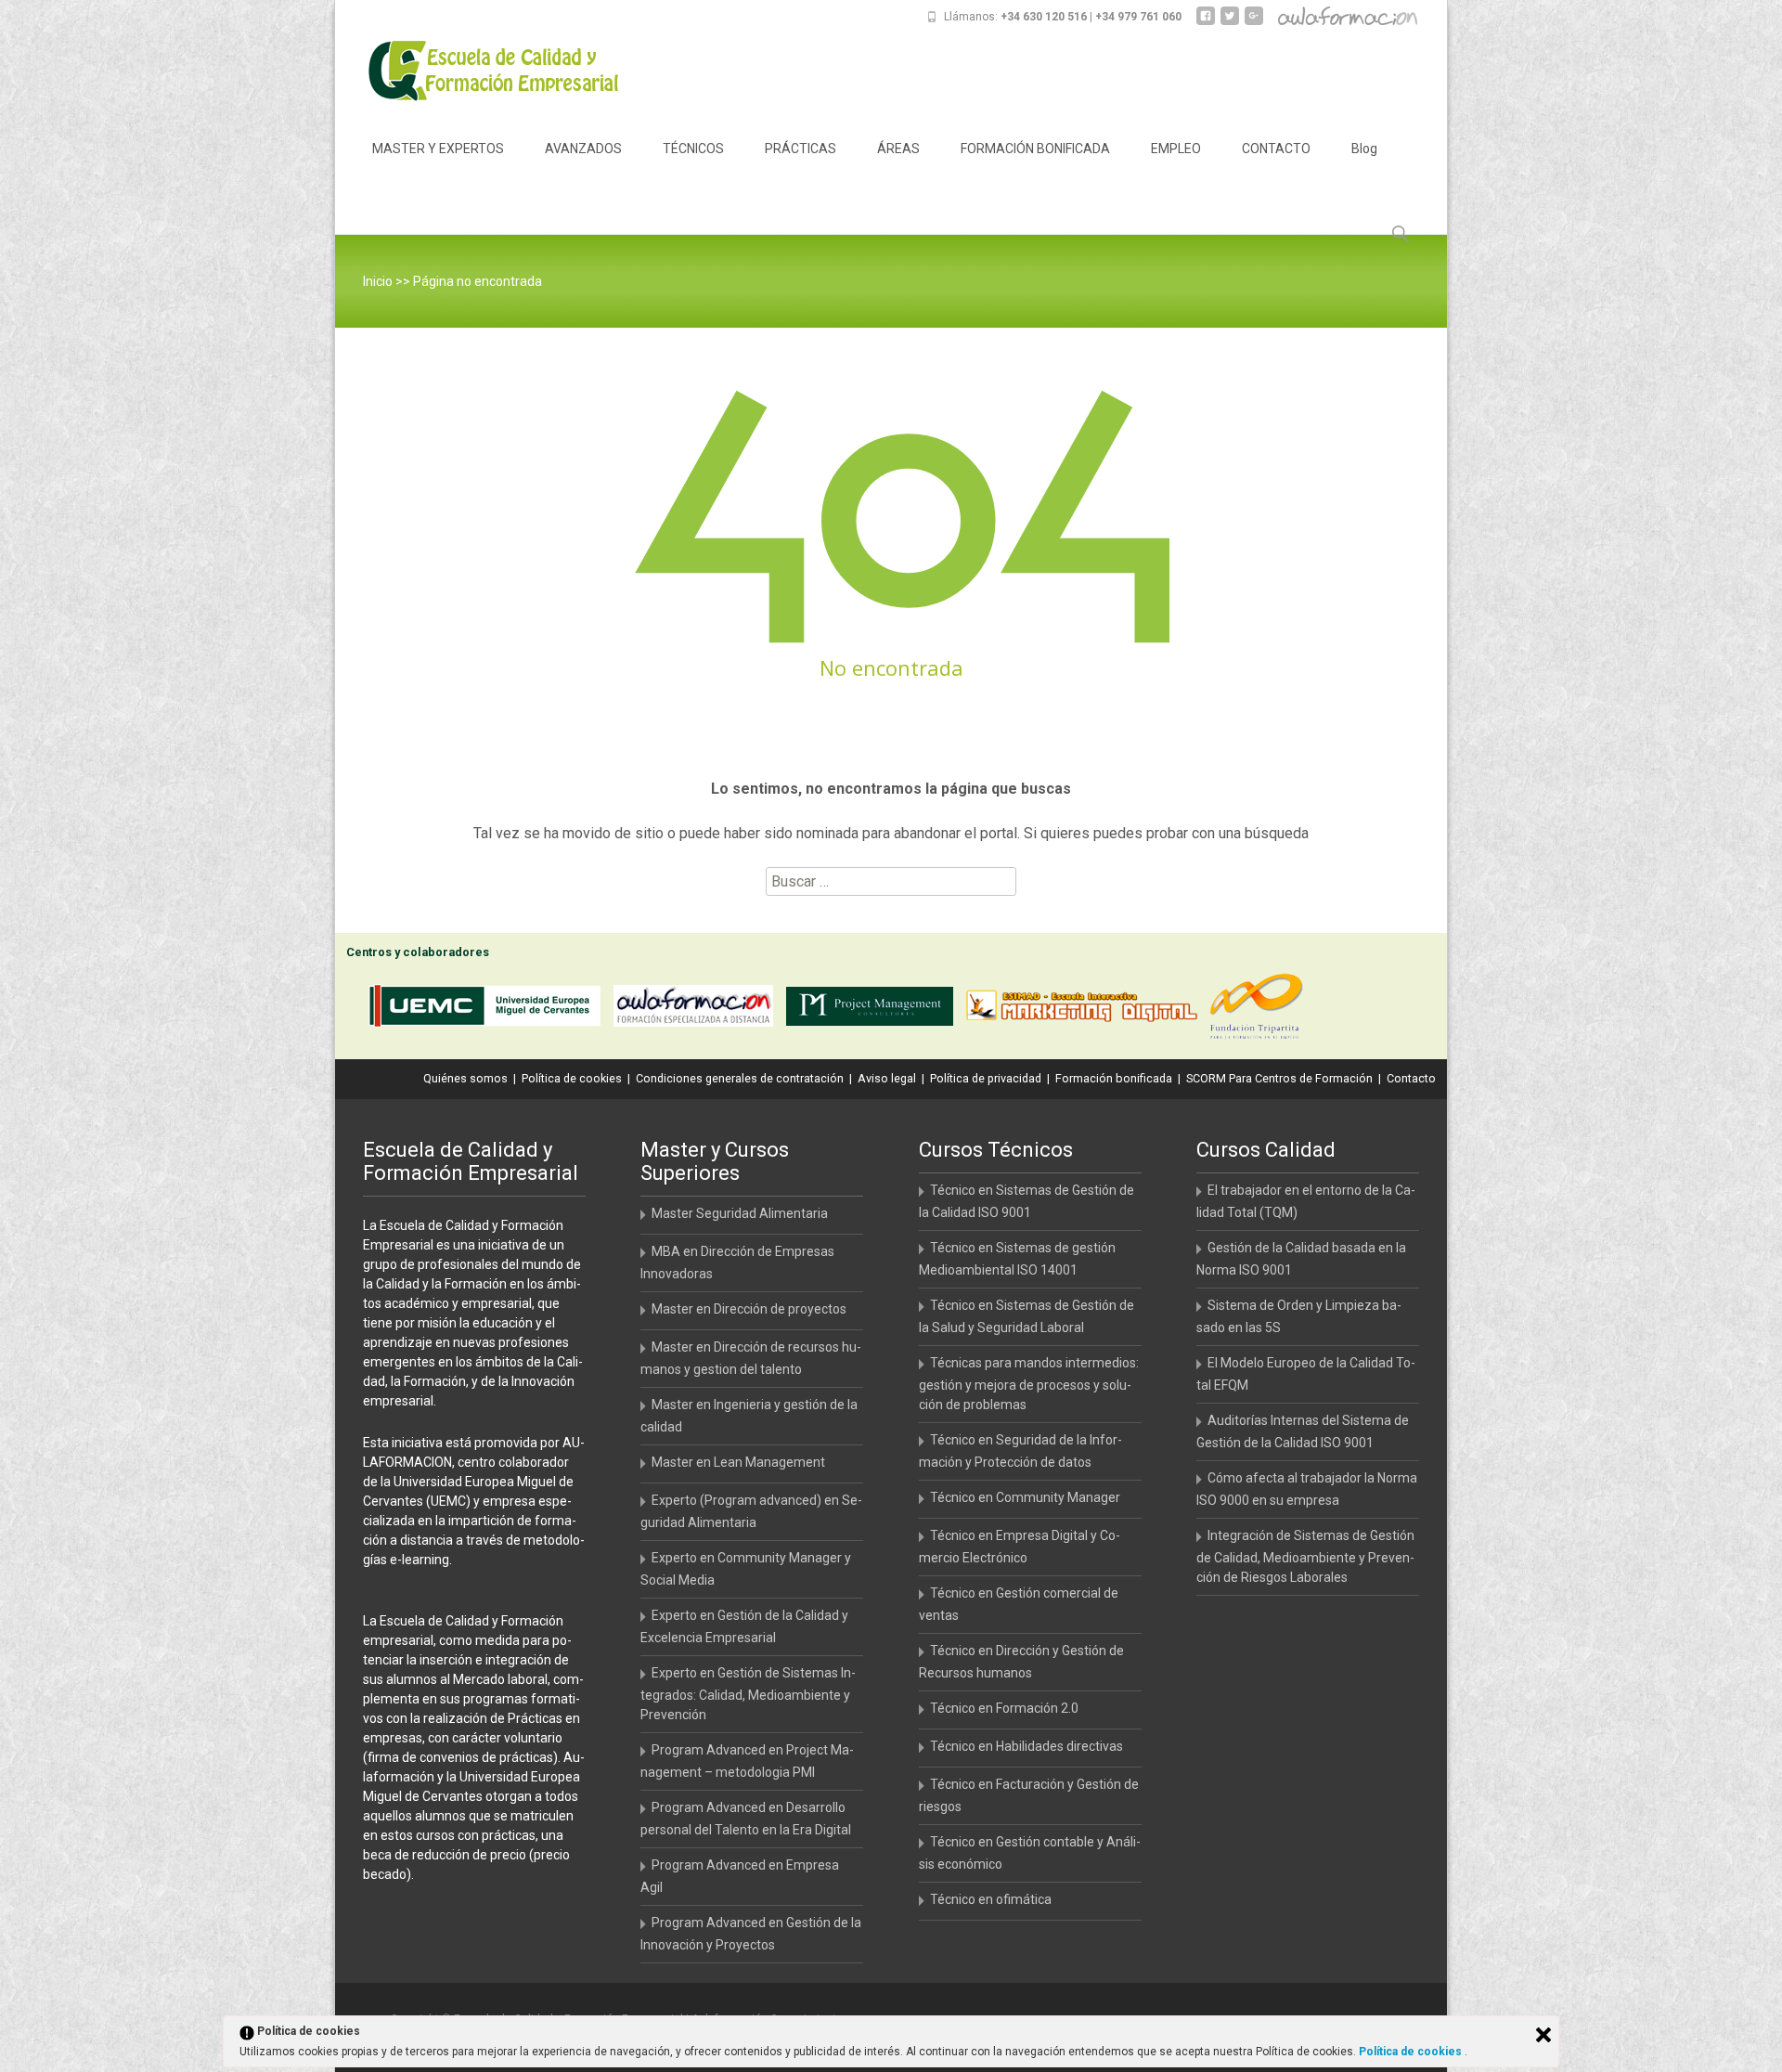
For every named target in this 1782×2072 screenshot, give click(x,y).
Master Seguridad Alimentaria (740, 1213)
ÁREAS (898, 149)
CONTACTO (1276, 149)
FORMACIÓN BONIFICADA (1035, 149)
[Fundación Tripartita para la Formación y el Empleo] (1261, 1010)
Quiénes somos (465, 1078)
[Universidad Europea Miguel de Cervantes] (489, 1010)
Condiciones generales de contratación (740, 1078)
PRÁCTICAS (801, 149)
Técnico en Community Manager (1025, 1497)
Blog (1364, 149)
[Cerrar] (1543, 2035)
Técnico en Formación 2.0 (1004, 1708)
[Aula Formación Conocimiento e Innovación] (698, 1010)
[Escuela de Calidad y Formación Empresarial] (480, 71)
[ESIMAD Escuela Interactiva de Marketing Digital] (1086, 1010)
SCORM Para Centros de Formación (1279, 1078)
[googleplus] (1254, 23)
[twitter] (1230, 23)
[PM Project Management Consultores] (874, 1010)
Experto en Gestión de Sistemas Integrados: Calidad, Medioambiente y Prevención (748, 1694)
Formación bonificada (1114, 1078)
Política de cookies (572, 1078)
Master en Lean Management (738, 1462)
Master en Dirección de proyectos (749, 1309)
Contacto (1411, 1078)
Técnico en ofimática (991, 1899)
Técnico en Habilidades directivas (1027, 1746)
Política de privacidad (986, 1078)
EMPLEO (1176, 149)
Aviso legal (887, 1078)
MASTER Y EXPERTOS (438, 149)
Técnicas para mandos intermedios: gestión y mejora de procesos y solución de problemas (1029, 1384)
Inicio (378, 281)
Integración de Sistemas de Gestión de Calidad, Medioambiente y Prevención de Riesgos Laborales (1305, 1556)
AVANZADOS (583, 149)
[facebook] (1206, 23)
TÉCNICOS (693, 149)
